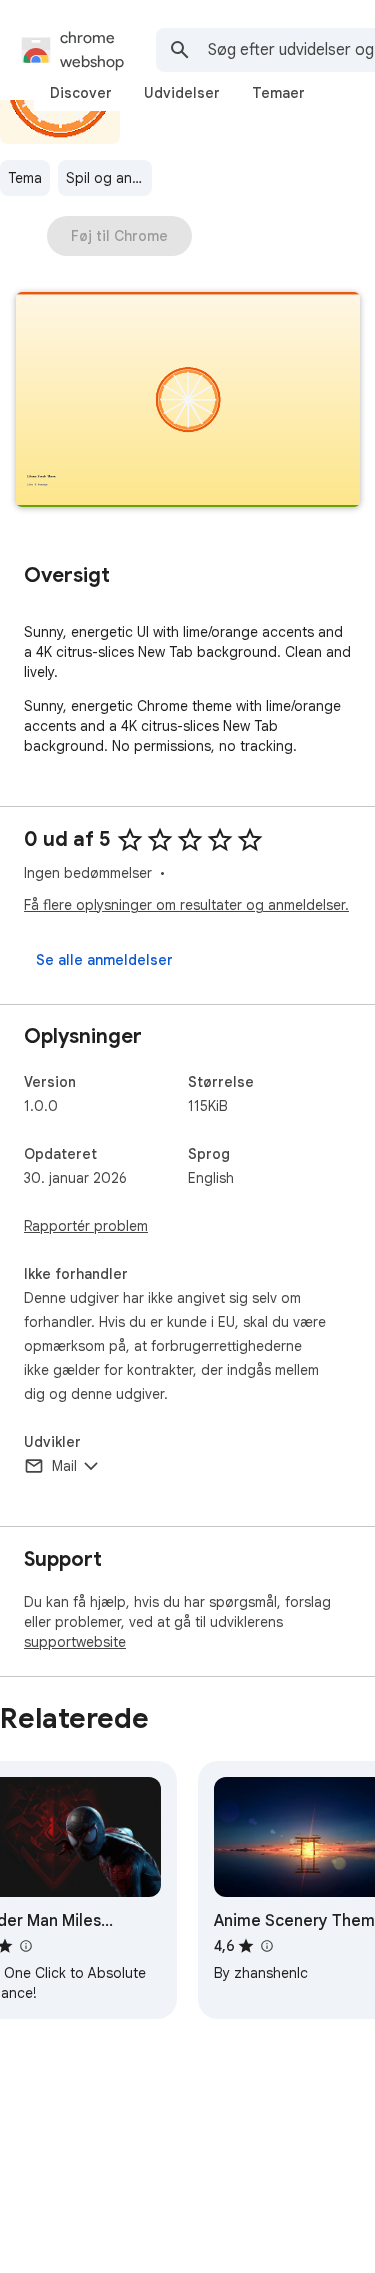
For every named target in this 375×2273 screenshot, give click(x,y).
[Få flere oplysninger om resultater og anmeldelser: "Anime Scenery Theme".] (266, 1946)
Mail (64, 1466)
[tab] (81, 93)
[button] (188, 401)
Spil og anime (109, 178)
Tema (25, 178)
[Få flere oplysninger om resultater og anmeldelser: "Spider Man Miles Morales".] (25, 1946)
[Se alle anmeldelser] (104, 960)
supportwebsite (75, 1642)
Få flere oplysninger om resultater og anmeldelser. (186, 905)
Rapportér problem (86, 1226)
